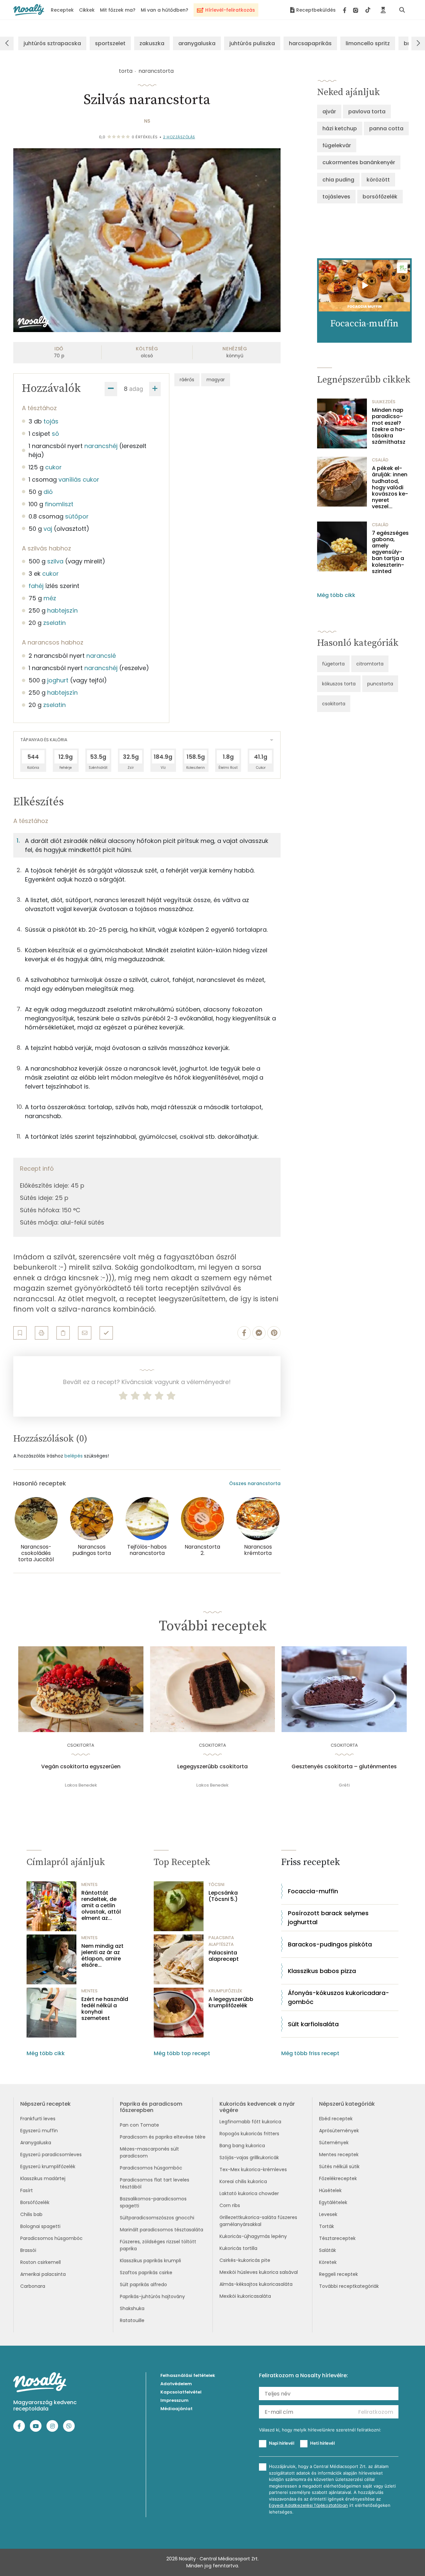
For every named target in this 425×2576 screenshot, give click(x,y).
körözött (378, 180)
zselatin (54, 623)
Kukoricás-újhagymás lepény (253, 2236)
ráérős (187, 380)
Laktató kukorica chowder (249, 2193)
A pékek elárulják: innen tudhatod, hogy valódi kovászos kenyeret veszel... (390, 487)
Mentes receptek (339, 2155)
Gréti (344, 1785)
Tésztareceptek (337, 2238)
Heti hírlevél (322, 2443)
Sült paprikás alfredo (143, 2284)
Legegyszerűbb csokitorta (212, 1767)
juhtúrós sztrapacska (52, 43)
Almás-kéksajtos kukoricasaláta (256, 2284)
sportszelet (110, 43)
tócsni (216, 1884)
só (55, 434)
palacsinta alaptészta (221, 1941)
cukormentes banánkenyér (359, 162)
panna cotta (386, 128)
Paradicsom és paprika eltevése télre (163, 2137)
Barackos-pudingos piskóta (330, 1944)
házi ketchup (340, 128)
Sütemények (334, 2143)
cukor (53, 467)
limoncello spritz (368, 43)
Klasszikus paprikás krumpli (150, 2261)
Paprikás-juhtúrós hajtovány (152, 2296)
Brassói (28, 2250)
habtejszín (62, 610)
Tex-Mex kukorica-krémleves (253, 2169)
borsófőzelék (380, 197)
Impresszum (174, 2400)
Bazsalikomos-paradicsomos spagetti (153, 2202)
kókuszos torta (339, 684)
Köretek (328, 2262)
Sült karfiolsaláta (313, 2024)
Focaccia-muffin (313, 1891)
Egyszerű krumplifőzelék (48, 2166)
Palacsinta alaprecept (224, 1956)
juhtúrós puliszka (252, 43)
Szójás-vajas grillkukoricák (249, 2158)
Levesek (328, 2214)
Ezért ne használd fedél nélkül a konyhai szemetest (105, 2009)
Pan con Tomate (139, 2125)
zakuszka (152, 43)
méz (50, 598)
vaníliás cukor (79, 479)
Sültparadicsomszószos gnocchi (157, 2218)
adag (136, 389)
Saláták (328, 2250)
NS (147, 121)
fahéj (36, 586)
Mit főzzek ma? (118, 10)
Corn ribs (230, 2205)
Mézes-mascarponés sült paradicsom (149, 2152)
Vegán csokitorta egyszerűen (81, 1767)
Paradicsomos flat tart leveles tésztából (155, 2183)
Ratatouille (132, 2320)
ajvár (329, 112)
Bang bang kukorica (242, 2146)
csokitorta (334, 704)
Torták (327, 2226)
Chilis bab (31, 2214)
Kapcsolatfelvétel (181, 2392)
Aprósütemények (339, 2131)
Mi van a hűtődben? (165, 10)
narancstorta (156, 71)
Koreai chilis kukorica (243, 2181)
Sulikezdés (384, 402)
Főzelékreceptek (338, 2178)
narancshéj (101, 446)
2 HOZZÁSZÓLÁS (179, 137)
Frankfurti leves (38, 2119)
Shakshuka (132, 2308)
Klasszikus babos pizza (322, 1971)
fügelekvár (337, 145)
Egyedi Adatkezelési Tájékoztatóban (308, 2505)
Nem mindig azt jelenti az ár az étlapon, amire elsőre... (102, 1956)
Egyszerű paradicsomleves (51, 2155)
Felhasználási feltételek (188, 2375)
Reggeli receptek (339, 2274)
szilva (55, 561)
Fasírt (27, 2190)
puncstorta (380, 684)
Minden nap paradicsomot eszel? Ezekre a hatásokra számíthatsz (389, 426)
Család (380, 460)
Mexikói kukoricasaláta (245, 2296)
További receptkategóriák (349, 2286)
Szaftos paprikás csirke (146, 2273)
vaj (48, 529)
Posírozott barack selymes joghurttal (328, 1918)
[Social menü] (357, 10)
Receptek (62, 10)
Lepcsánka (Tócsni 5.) (223, 1896)
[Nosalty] (29, 10)
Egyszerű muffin (39, 2131)
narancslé (101, 656)
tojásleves (336, 197)
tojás (51, 421)
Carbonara (33, 2286)
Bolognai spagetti (40, 2226)
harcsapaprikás (310, 43)
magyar (216, 380)
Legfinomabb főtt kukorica (250, 2122)
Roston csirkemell (41, 2262)
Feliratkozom (376, 2412)
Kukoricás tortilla (238, 2248)
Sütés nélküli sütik (339, 2166)
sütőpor (77, 516)
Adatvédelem (176, 2384)
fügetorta (333, 664)
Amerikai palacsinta (43, 2274)
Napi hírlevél (282, 2443)
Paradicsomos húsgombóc (51, 2238)
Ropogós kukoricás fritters (249, 2134)
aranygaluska (197, 43)
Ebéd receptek (336, 2119)
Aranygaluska (36, 2143)
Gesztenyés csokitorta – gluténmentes (344, 1767)
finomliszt (59, 504)
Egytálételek (333, 2202)
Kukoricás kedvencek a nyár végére (257, 2107)
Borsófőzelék (35, 2202)
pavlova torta (367, 112)
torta (126, 71)
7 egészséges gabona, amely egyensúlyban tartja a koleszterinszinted (390, 552)
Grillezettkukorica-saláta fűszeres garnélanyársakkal (258, 2221)
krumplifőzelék (225, 1991)
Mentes (89, 1884)
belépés (74, 1456)
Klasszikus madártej (43, 2178)
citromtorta (370, 664)
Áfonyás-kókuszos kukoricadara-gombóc (339, 1997)
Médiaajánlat (176, 2409)
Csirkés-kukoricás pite (245, 2260)
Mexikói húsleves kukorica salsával (259, 2272)
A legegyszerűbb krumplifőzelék (231, 2002)
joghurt (58, 680)
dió (48, 492)
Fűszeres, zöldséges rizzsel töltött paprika (158, 2245)
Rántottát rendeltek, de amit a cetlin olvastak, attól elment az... (101, 1906)
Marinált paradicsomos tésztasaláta (162, 2230)
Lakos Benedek (81, 1785)
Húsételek (330, 2190)
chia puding (338, 180)
